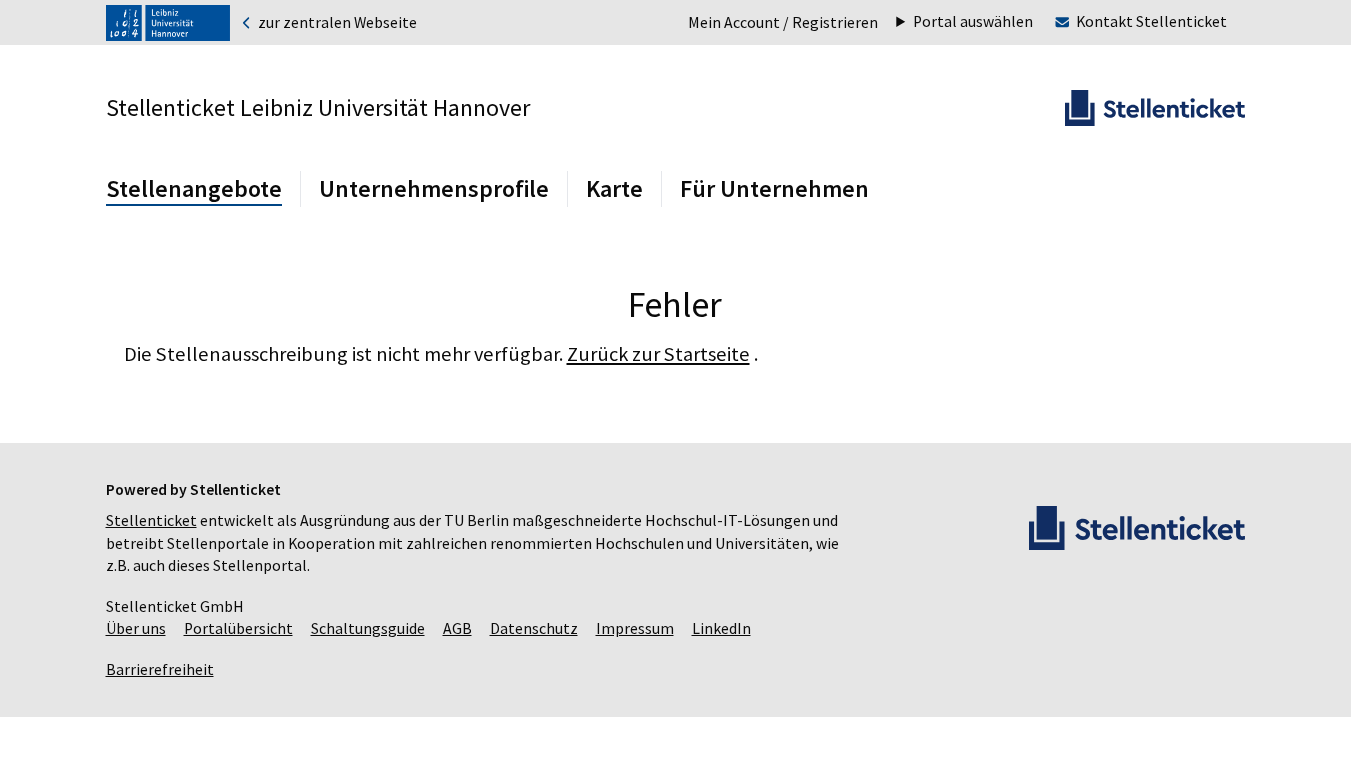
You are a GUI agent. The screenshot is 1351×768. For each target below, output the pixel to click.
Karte (614, 188)
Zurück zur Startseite (658, 354)
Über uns (136, 628)
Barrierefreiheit (160, 669)
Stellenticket (151, 520)
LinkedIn (721, 628)
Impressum (635, 628)
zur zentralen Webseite (336, 23)
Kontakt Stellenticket (1151, 21)
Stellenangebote (194, 188)
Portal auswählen (973, 22)
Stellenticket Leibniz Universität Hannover (318, 107)
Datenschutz (534, 628)
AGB (457, 628)
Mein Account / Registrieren (783, 22)
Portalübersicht (238, 628)
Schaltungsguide (368, 628)
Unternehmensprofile (434, 188)
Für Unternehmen (774, 188)
